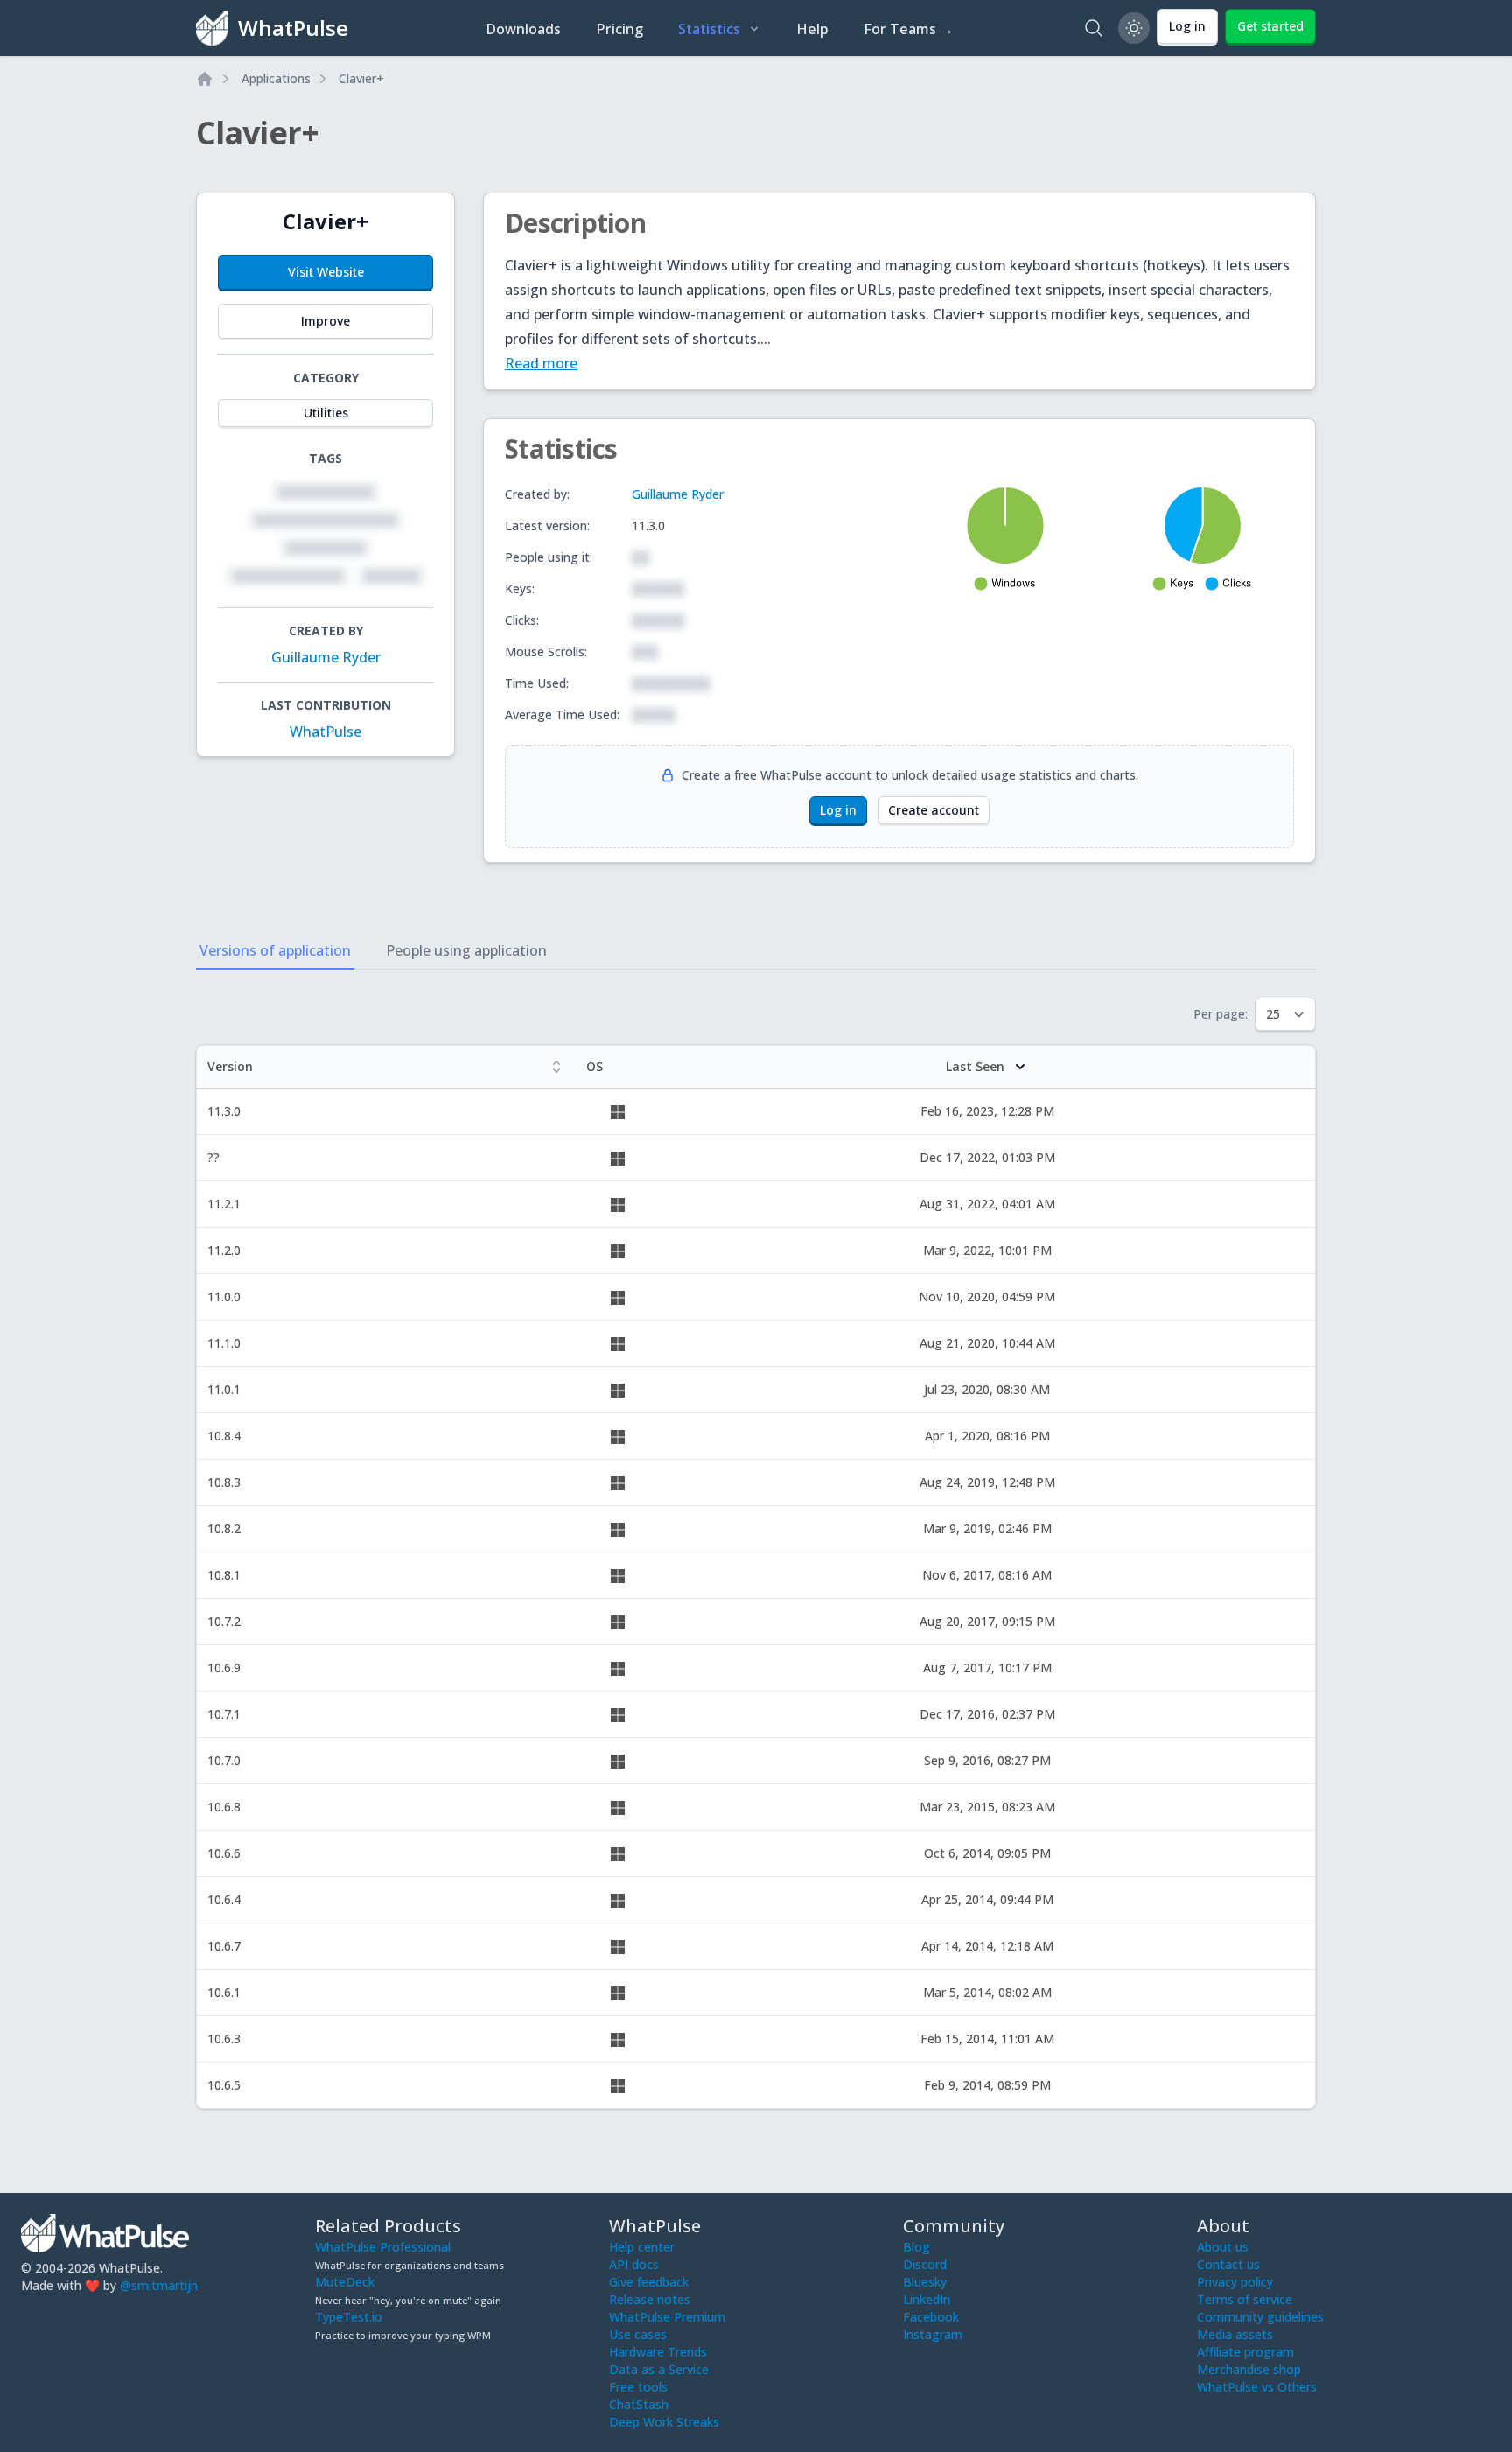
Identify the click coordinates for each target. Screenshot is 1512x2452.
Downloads (523, 29)
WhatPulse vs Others (1257, 2387)
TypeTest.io (349, 2317)
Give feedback (649, 2282)
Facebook (931, 2317)
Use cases (638, 2334)
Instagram (933, 2334)
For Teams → (909, 29)
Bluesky (925, 2282)
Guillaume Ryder (326, 657)
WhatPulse (325, 732)
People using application (466, 950)
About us (1223, 2247)
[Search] (1094, 28)
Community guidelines (1260, 2317)
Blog (917, 2247)
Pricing (619, 29)
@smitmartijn (159, 2285)
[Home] (205, 79)
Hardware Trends (658, 2352)
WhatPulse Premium (667, 2317)
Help (812, 29)
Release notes (650, 2299)
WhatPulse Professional (383, 2247)
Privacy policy (1235, 2282)
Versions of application (275, 950)
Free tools (638, 2387)
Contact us (1228, 2264)
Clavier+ (361, 78)
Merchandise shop (1249, 2369)
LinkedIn (927, 2299)
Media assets (1235, 2334)
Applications (276, 78)
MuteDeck (345, 2282)
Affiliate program (1246, 2352)
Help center (642, 2247)
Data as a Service (659, 2369)
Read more (541, 363)
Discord (925, 2264)
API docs (634, 2264)
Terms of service (1245, 2299)
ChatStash (639, 2404)
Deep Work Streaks (664, 2422)
